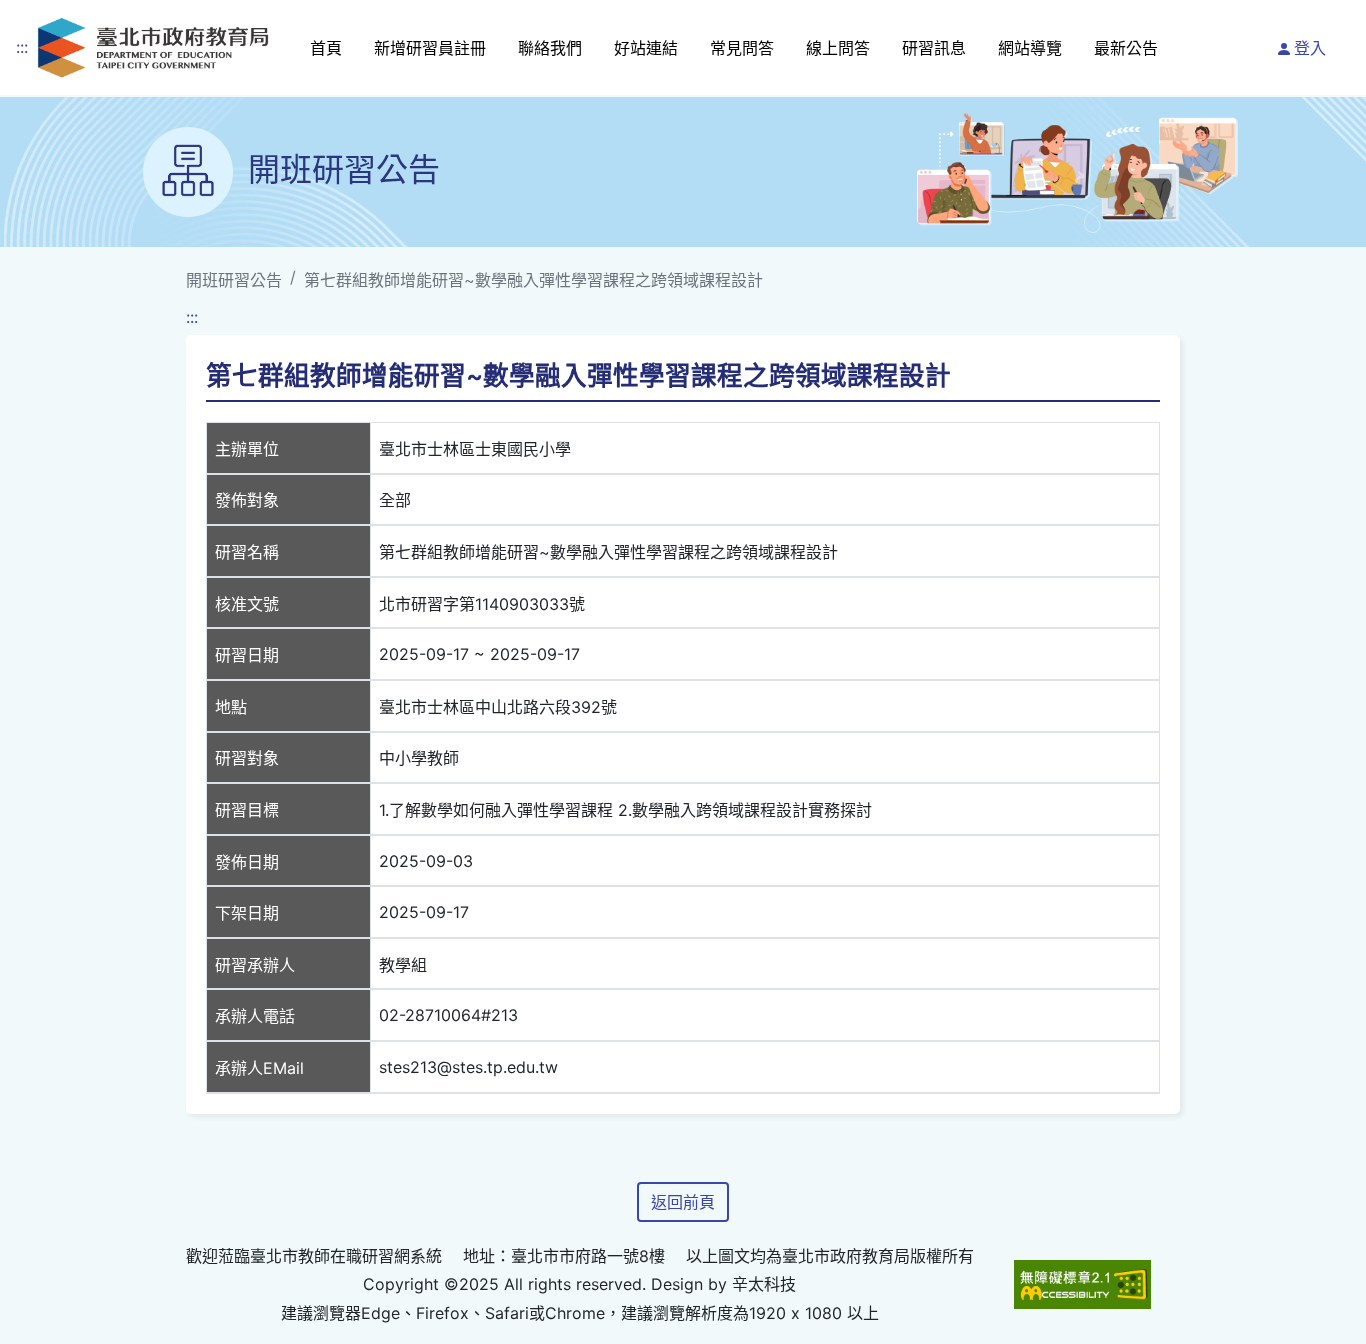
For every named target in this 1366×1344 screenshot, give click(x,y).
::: (22, 47)
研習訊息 (934, 48)
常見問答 (742, 48)
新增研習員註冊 (430, 48)
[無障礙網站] (1082, 1284)
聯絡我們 (550, 48)
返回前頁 (683, 1202)
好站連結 (646, 48)
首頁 (326, 48)
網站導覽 (1030, 48)
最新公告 (1126, 48)
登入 (1310, 48)
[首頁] (153, 47)
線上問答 (838, 48)
